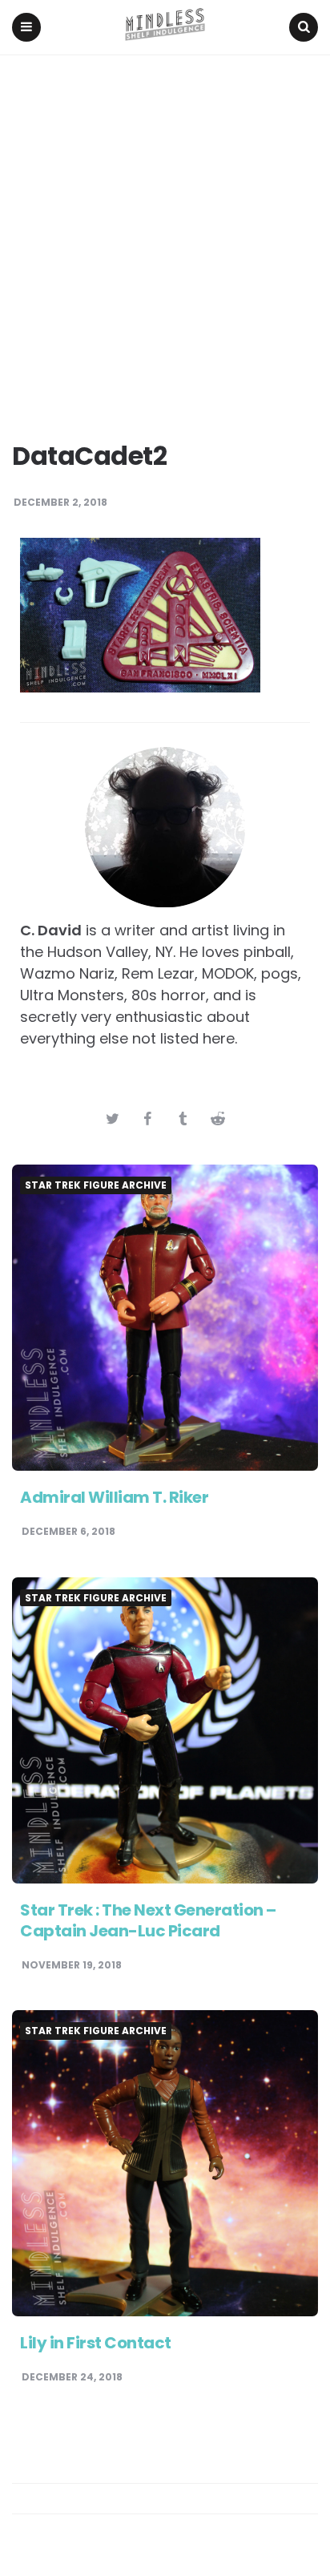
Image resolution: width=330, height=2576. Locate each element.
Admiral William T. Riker (114, 1497)
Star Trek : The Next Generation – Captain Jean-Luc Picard (148, 1920)
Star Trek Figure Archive (96, 1185)
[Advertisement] (165, 228)
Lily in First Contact (96, 2343)
